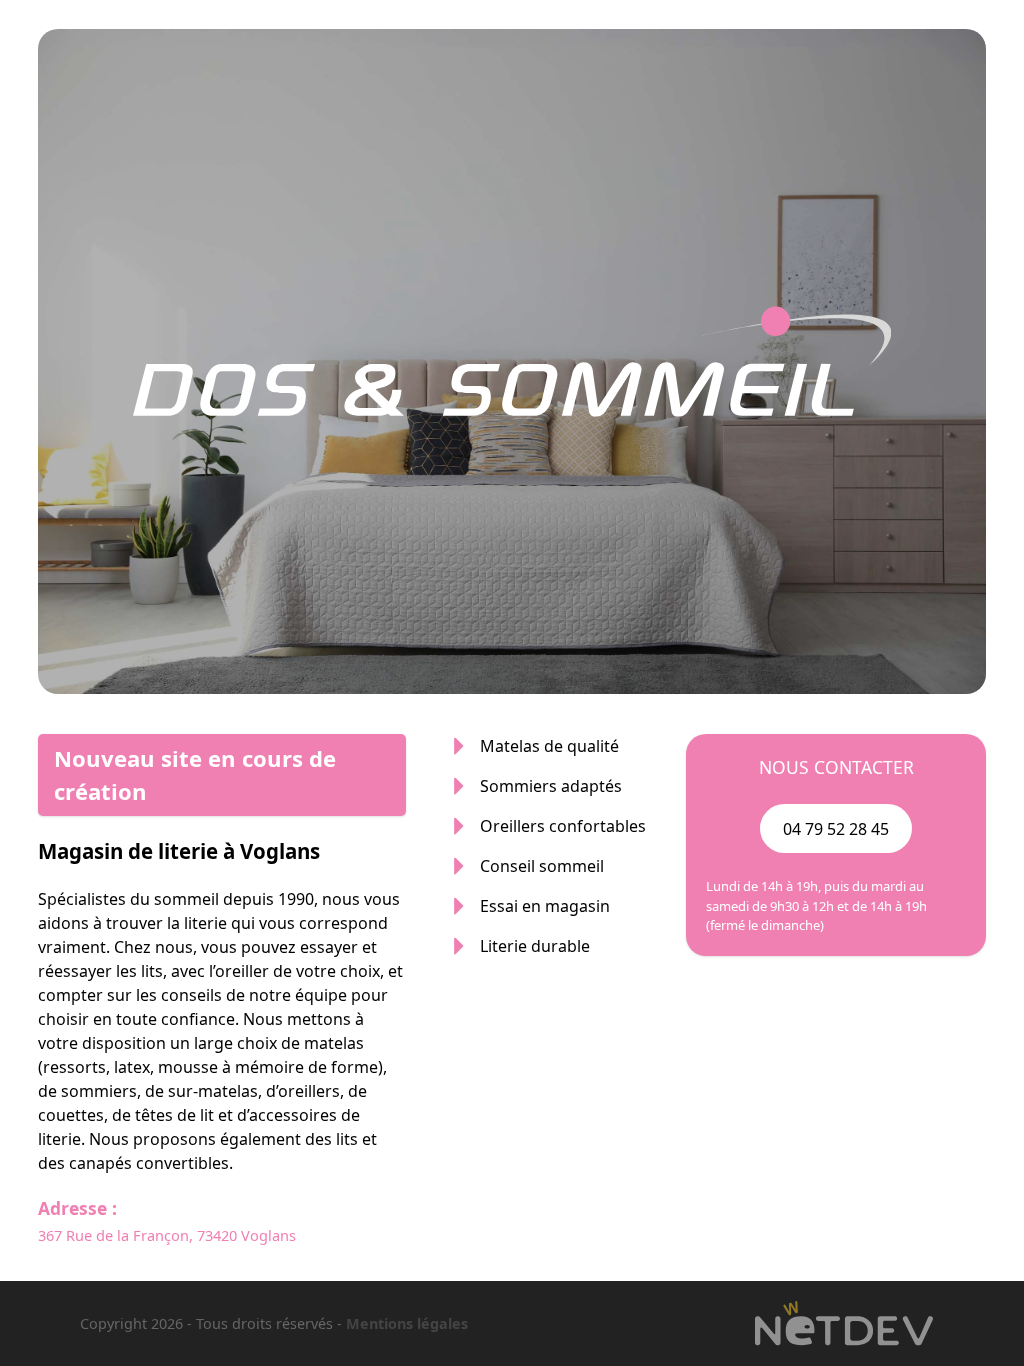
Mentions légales (407, 1323)
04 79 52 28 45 (836, 829)
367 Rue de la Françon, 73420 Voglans (167, 1235)
